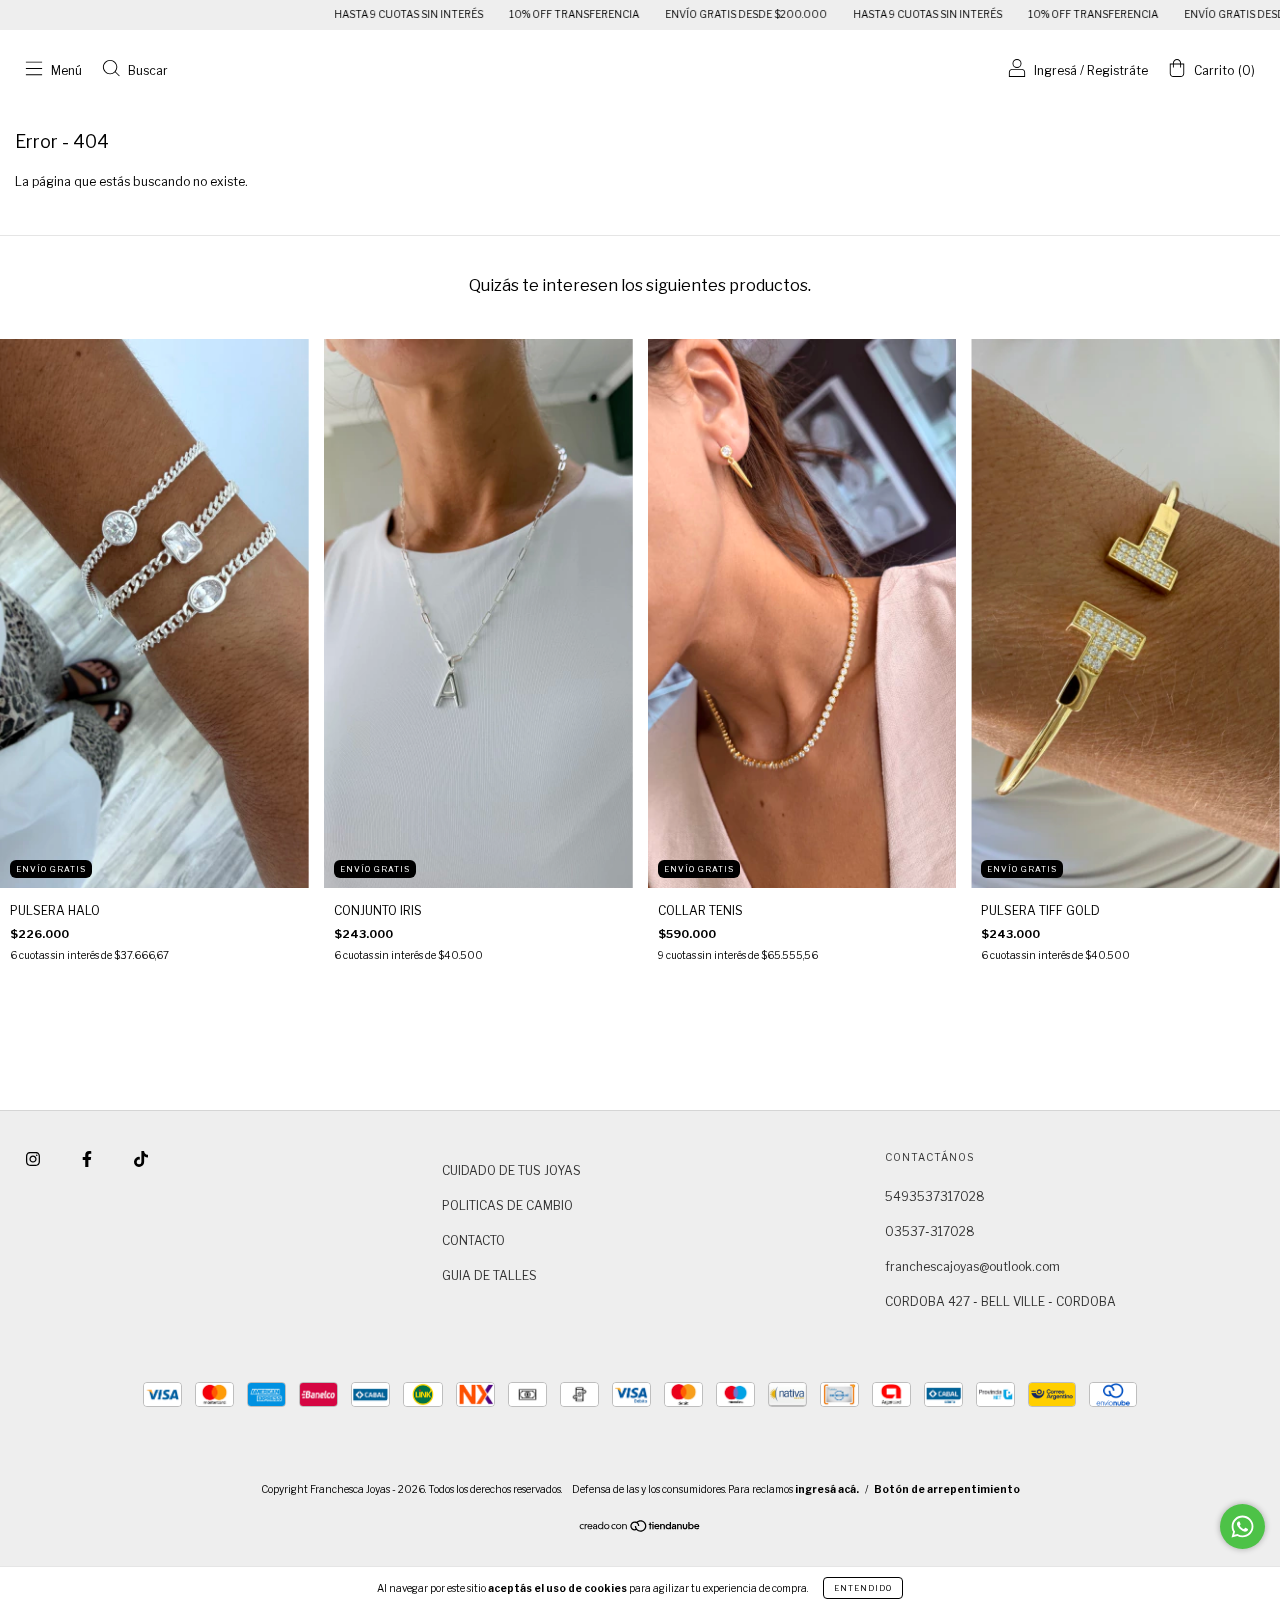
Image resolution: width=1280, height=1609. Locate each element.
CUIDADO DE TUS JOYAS (511, 1170)
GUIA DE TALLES (489, 1275)
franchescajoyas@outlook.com (972, 1266)
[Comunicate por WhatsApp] (1242, 1526)
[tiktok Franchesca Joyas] (141, 1158)
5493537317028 (935, 1196)
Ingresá (1055, 70)
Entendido (863, 1588)
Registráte (1117, 70)
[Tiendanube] (640, 1528)
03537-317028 (930, 1231)
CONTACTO (473, 1240)
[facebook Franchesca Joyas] (88, 1158)
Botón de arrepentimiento (947, 1489)
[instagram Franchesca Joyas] (34, 1158)
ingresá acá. (827, 1489)
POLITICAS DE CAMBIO (507, 1205)
